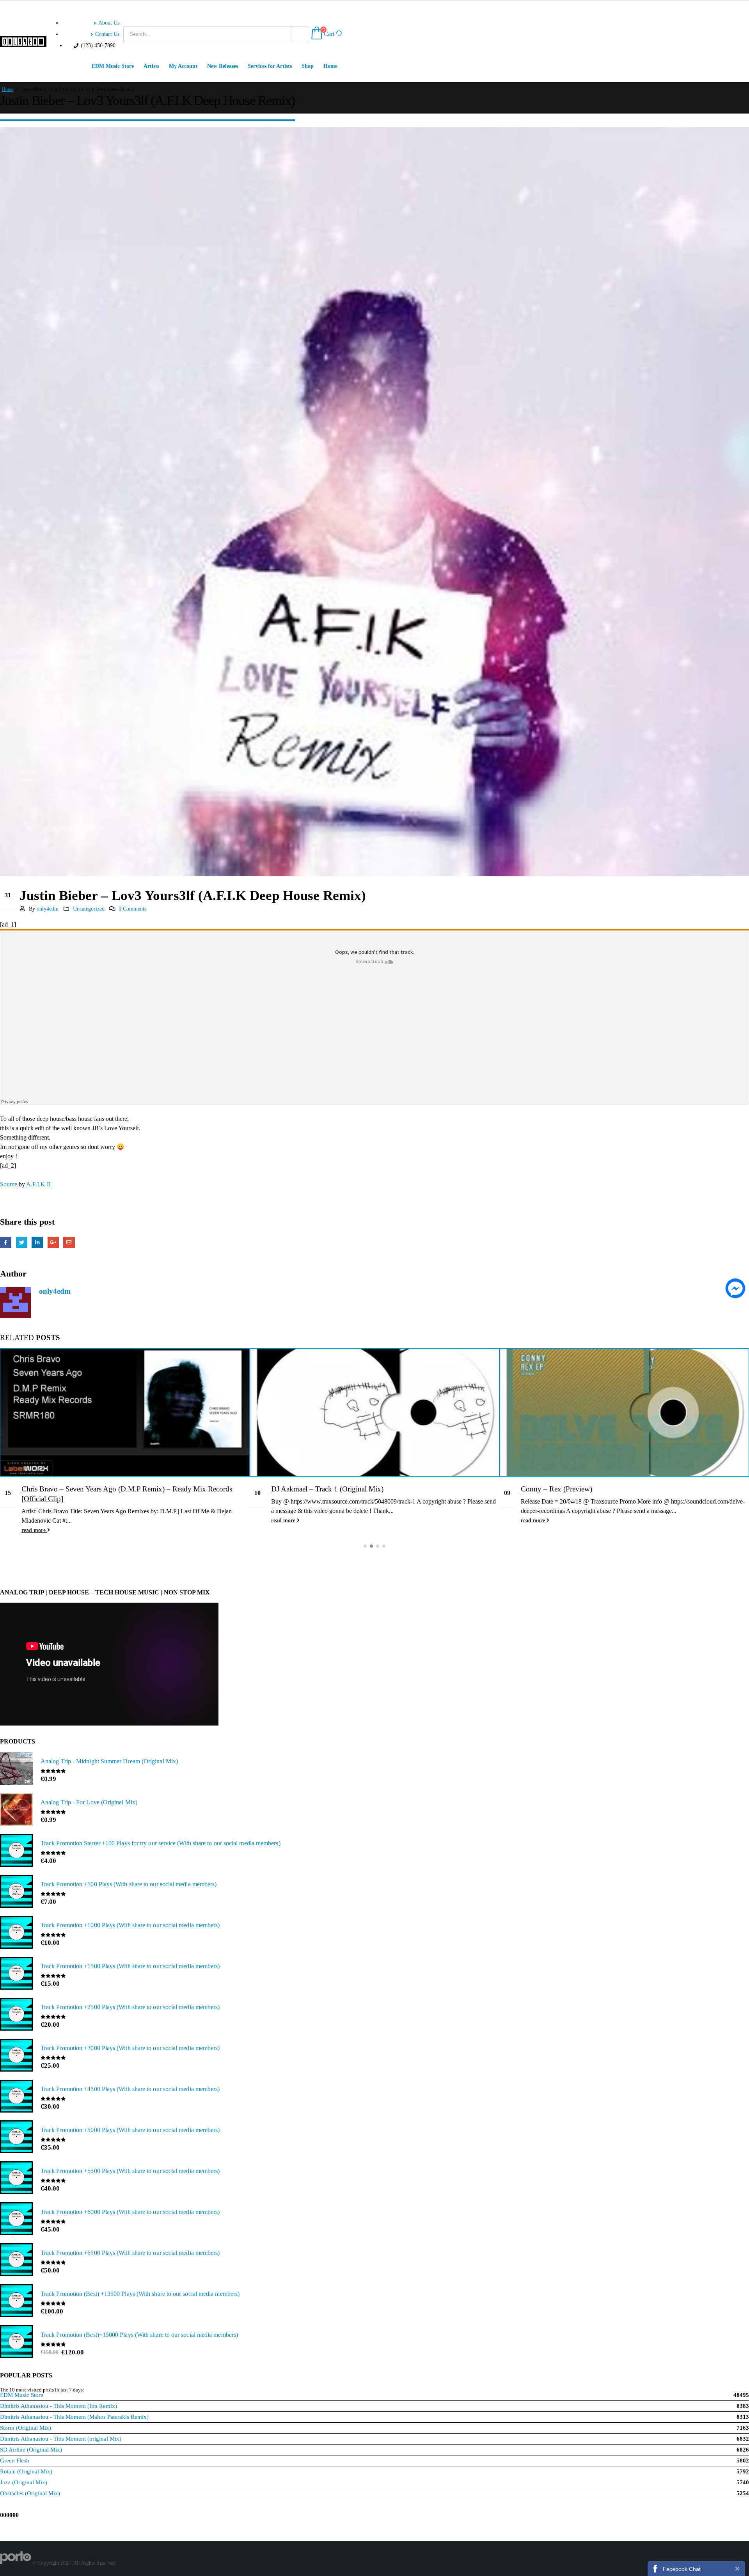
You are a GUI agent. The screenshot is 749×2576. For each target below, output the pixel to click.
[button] (365, 1546)
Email (69, 1242)
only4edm (48, 909)
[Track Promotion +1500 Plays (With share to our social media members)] (16, 1974)
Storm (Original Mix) (26, 2428)
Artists (151, 66)
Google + (53, 1242)
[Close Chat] (737, 2568)
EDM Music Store (113, 66)
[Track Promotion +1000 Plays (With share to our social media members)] (16, 1933)
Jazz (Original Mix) (24, 2482)
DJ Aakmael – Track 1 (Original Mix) (78, 1489)
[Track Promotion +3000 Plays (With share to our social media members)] (16, 2056)
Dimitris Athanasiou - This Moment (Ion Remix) (59, 2406)
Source (9, 1184)
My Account (183, 66)
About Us (109, 23)
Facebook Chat (682, 2569)
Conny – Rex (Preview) (307, 1489)
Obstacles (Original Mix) (30, 2493)
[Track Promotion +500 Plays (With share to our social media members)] (16, 1892)
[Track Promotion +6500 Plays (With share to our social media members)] (16, 2260)
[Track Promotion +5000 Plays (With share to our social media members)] (16, 2137)
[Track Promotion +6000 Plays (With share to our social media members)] (16, 2219)
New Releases (223, 66)
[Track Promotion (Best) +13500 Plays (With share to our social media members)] (16, 2301)
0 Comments (132, 909)
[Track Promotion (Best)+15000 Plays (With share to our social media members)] (16, 2342)
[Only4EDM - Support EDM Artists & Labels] (23, 41)
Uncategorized (89, 909)
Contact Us (107, 34)
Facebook (6, 1242)
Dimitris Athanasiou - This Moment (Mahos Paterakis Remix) (74, 2417)
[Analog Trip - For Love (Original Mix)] (16, 1810)
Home (330, 66)
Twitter (22, 1242)
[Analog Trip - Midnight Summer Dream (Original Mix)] (16, 1769)
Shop (308, 66)
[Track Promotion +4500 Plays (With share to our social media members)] (16, 2097)
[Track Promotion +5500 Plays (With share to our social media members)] (16, 2178)
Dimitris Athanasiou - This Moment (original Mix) (61, 2439)
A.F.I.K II (38, 1184)
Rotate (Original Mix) (26, 2471)
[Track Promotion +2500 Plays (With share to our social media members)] (16, 2015)
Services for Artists (270, 66)
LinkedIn (37, 1242)
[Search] (299, 34)
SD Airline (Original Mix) (31, 2450)
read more (34, 1520)
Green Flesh (15, 2461)
